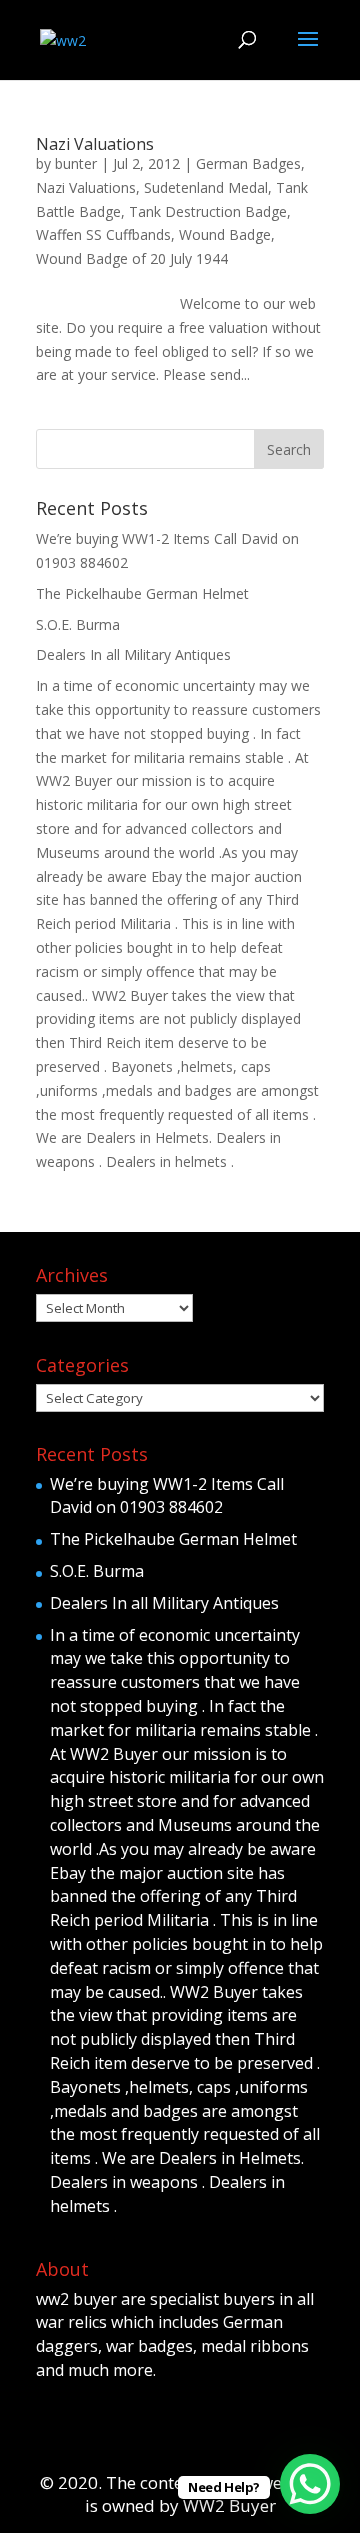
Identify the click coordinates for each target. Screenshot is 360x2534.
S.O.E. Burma (78, 624)
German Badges (248, 163)
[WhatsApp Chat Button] (310, 2484)
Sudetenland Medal (206, 187)
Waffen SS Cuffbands (103, 234)
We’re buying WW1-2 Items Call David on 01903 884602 (167, 1496)
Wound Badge (225, 234)
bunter (76, 163)
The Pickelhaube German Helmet (142, 593)
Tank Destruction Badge (208, 211)
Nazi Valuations (95, 144)
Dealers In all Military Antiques (133, 654)
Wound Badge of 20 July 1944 (132, 258)
